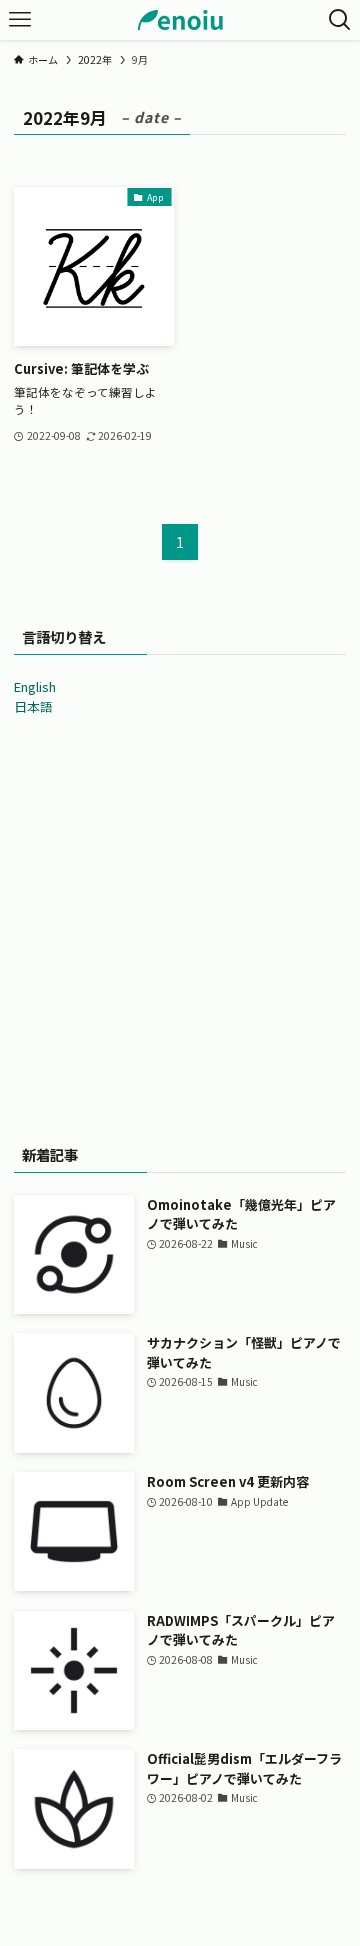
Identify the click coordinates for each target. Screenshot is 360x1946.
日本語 (33, 706)
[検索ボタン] (340, 20)
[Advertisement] (180, 924)
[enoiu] (180, 20)
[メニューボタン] (20, 20)
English (35, 686)
